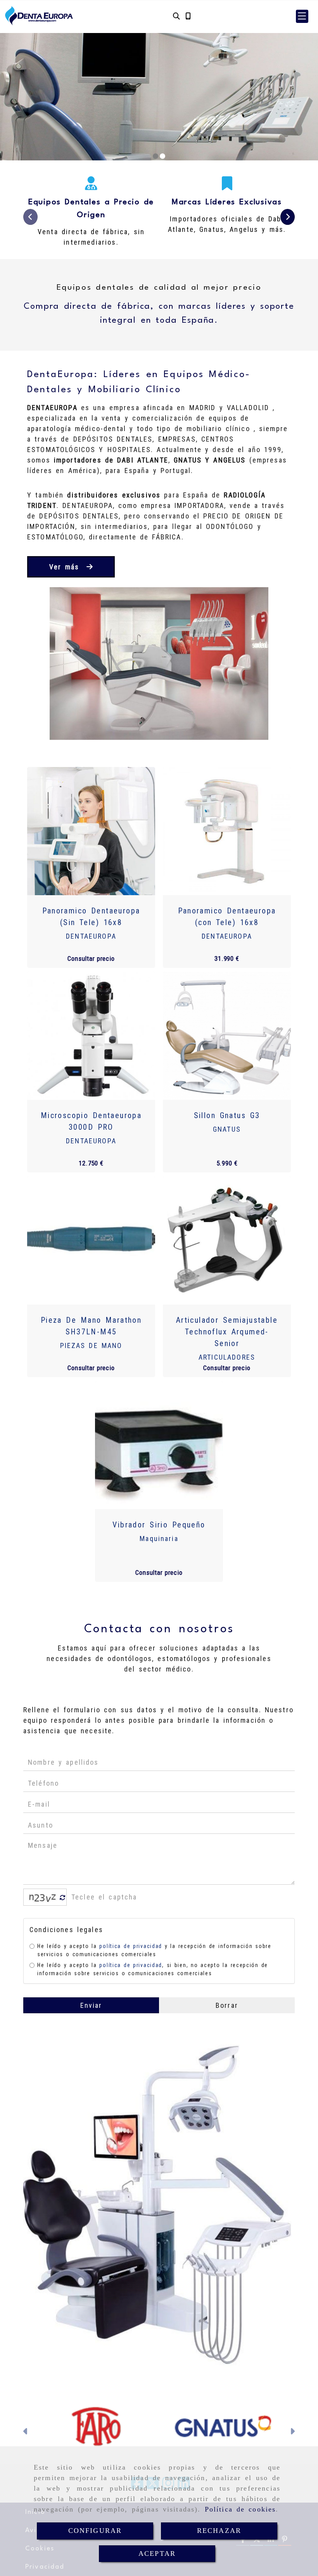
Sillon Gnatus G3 (227, 1115)
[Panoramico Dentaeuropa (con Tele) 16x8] (227, 831)
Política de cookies (240, 2509)
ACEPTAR (157, 2553)
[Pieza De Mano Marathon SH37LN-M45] (91, 1240)
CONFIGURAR (95, 2531)
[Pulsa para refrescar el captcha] (63, 1898)
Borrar (227, 2005)
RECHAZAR (219, 2531)
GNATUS (227, 1129)
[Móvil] (188, 16)
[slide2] (162, 156)
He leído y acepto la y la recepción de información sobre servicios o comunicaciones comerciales (154, 1950)
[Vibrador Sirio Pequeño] (159, 1445)
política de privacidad (130, 1946)
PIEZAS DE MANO (91, 1345)
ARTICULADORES (227, 1357)
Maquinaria (159, 1538)
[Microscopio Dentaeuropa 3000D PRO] (91, 1036)
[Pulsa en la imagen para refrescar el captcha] (43, 1897)
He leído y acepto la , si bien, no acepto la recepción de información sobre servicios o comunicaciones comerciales (153, 1969)
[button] (302, 16)
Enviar (91, 2005)
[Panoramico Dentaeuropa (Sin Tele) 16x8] (91, 831)
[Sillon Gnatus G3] (227, 1036)
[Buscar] (176, 16)
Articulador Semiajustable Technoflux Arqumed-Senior (227, 1332)
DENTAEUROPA (91, 936)
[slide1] (156, 156)
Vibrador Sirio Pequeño (159, 1525)
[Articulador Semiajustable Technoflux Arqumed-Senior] (227, 1240)
